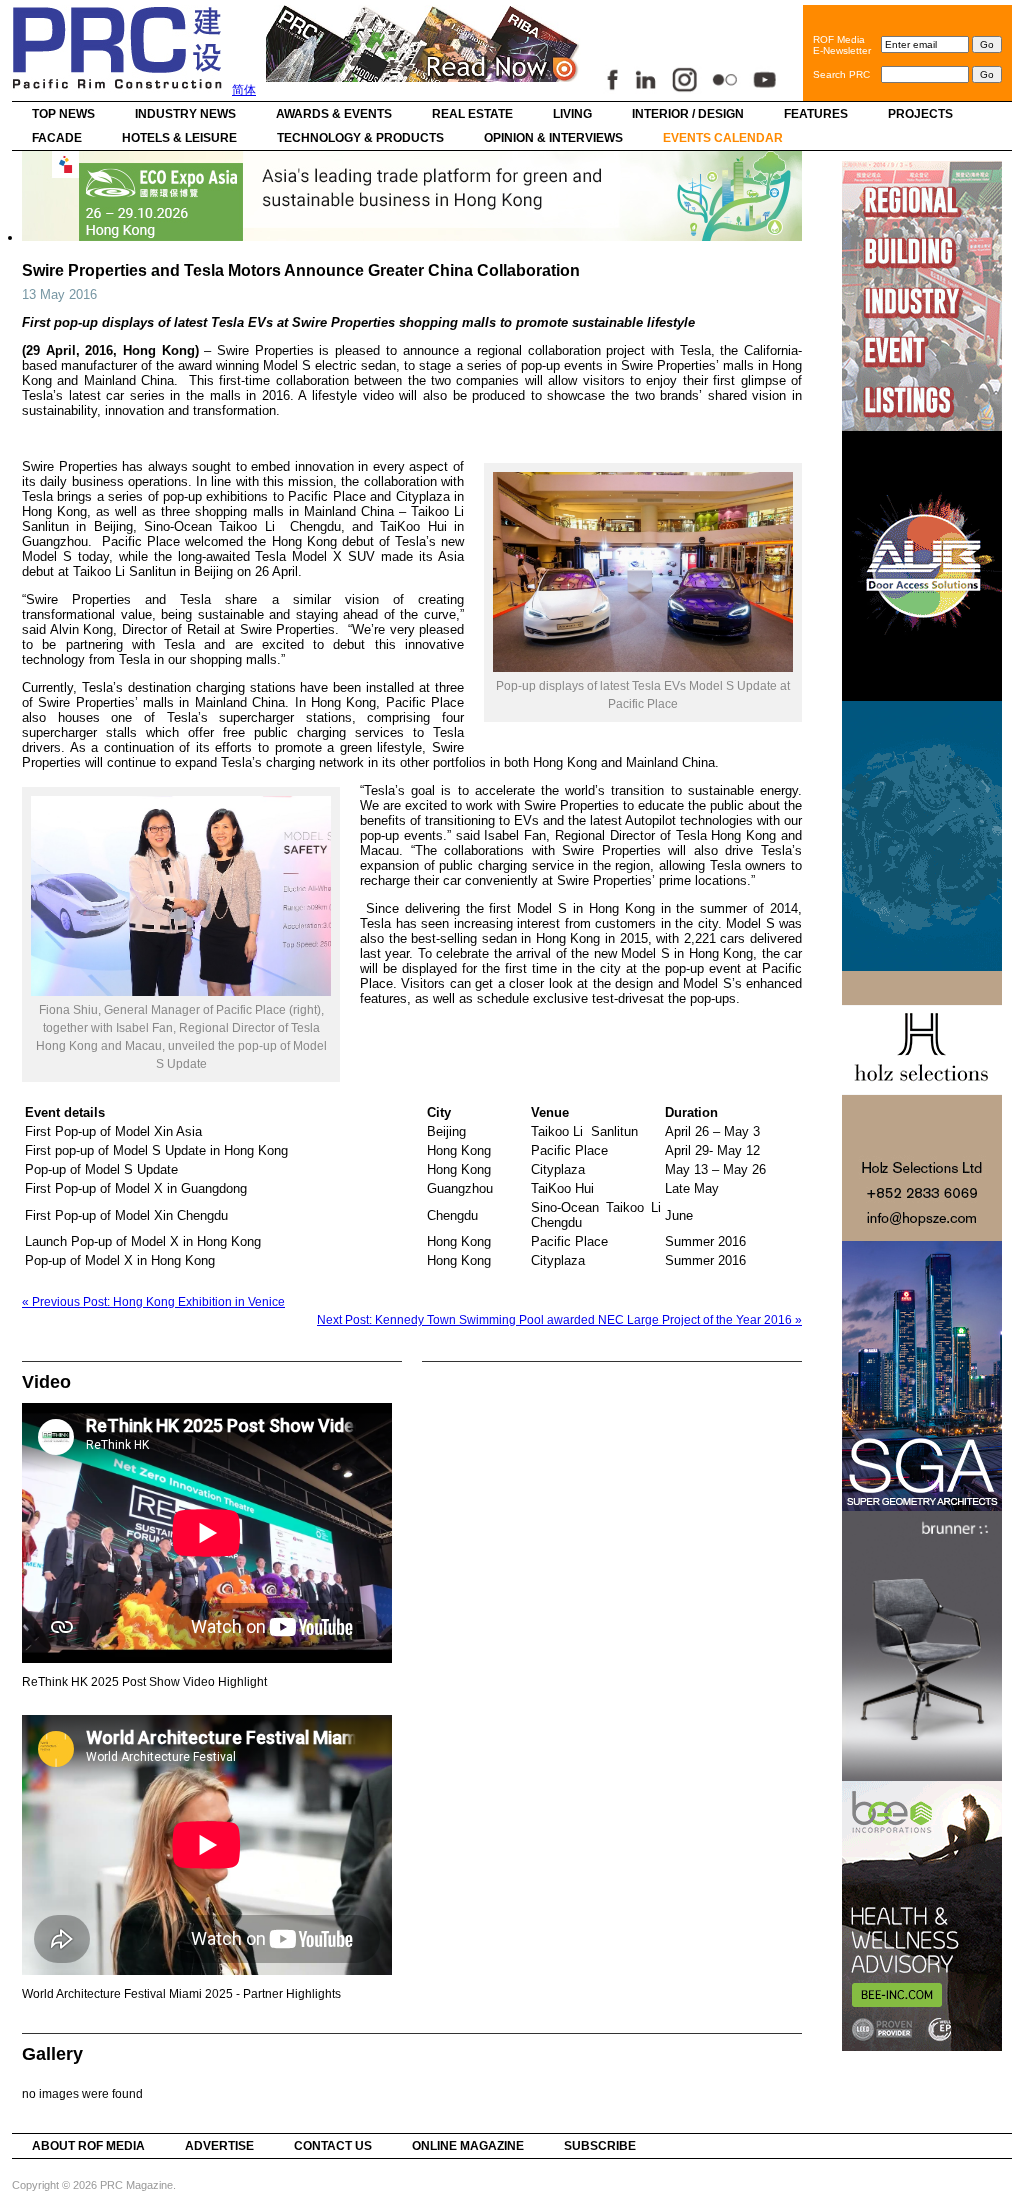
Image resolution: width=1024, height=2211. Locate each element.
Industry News (185, 114)
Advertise (219, 2146)
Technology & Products (360, 138)
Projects (920, 114)
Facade (57, 138)
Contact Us (333, 2146)
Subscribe (600, 2146)
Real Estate (472, 114)
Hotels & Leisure (179, 138)
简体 (244, 90)
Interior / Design (688, 114)
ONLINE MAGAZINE (468, 2146)
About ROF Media (88, 2146)
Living (572, 114)
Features (816, 114)
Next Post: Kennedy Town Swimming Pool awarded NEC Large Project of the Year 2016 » (559, 1320)
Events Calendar (723, 138)
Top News (63, 114)
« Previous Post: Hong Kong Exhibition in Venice (153, 1302)
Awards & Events (334, 114)
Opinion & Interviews (553, 138)
